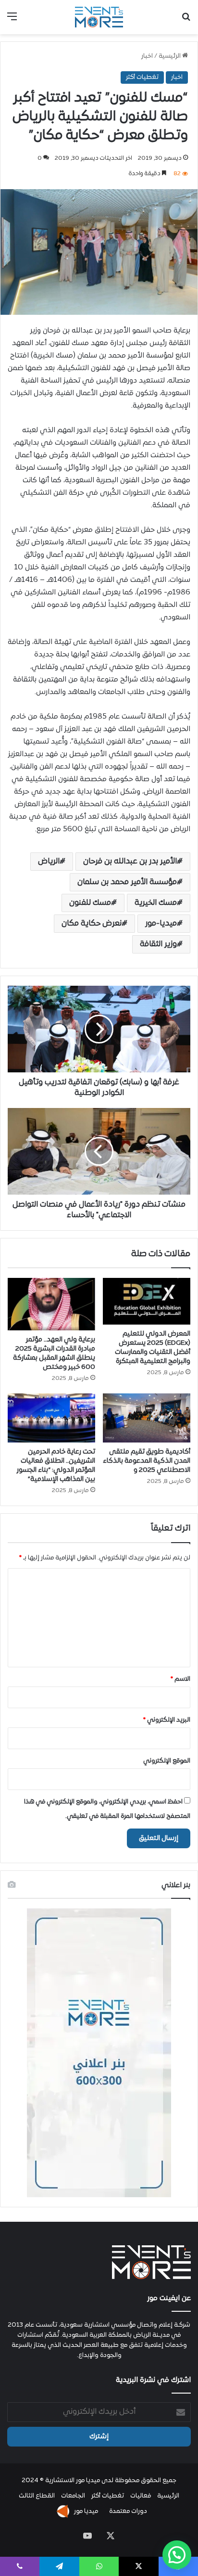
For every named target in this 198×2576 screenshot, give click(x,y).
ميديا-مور (161, 924)
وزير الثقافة (158, 944)
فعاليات (141, 2496)
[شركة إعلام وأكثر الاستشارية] (99, 17)
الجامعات (73, 2496)
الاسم (180, 1679)
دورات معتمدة (128, 2512)
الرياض (49, 862)
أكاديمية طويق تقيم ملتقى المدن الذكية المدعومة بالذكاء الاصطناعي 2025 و (147, 1461)
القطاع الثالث (37, 2496)
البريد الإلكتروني (167, 1720)
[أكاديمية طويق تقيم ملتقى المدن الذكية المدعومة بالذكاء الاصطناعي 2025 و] (147, 1418)
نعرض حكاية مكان (92, 924)
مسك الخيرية (156, 903)
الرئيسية (170, 56)
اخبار (147, 56)
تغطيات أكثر (142, 77)
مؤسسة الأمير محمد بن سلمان (127, 882)
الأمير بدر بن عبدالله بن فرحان (130, 862)
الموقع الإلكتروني (167, 1761)
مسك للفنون (90, 903)
